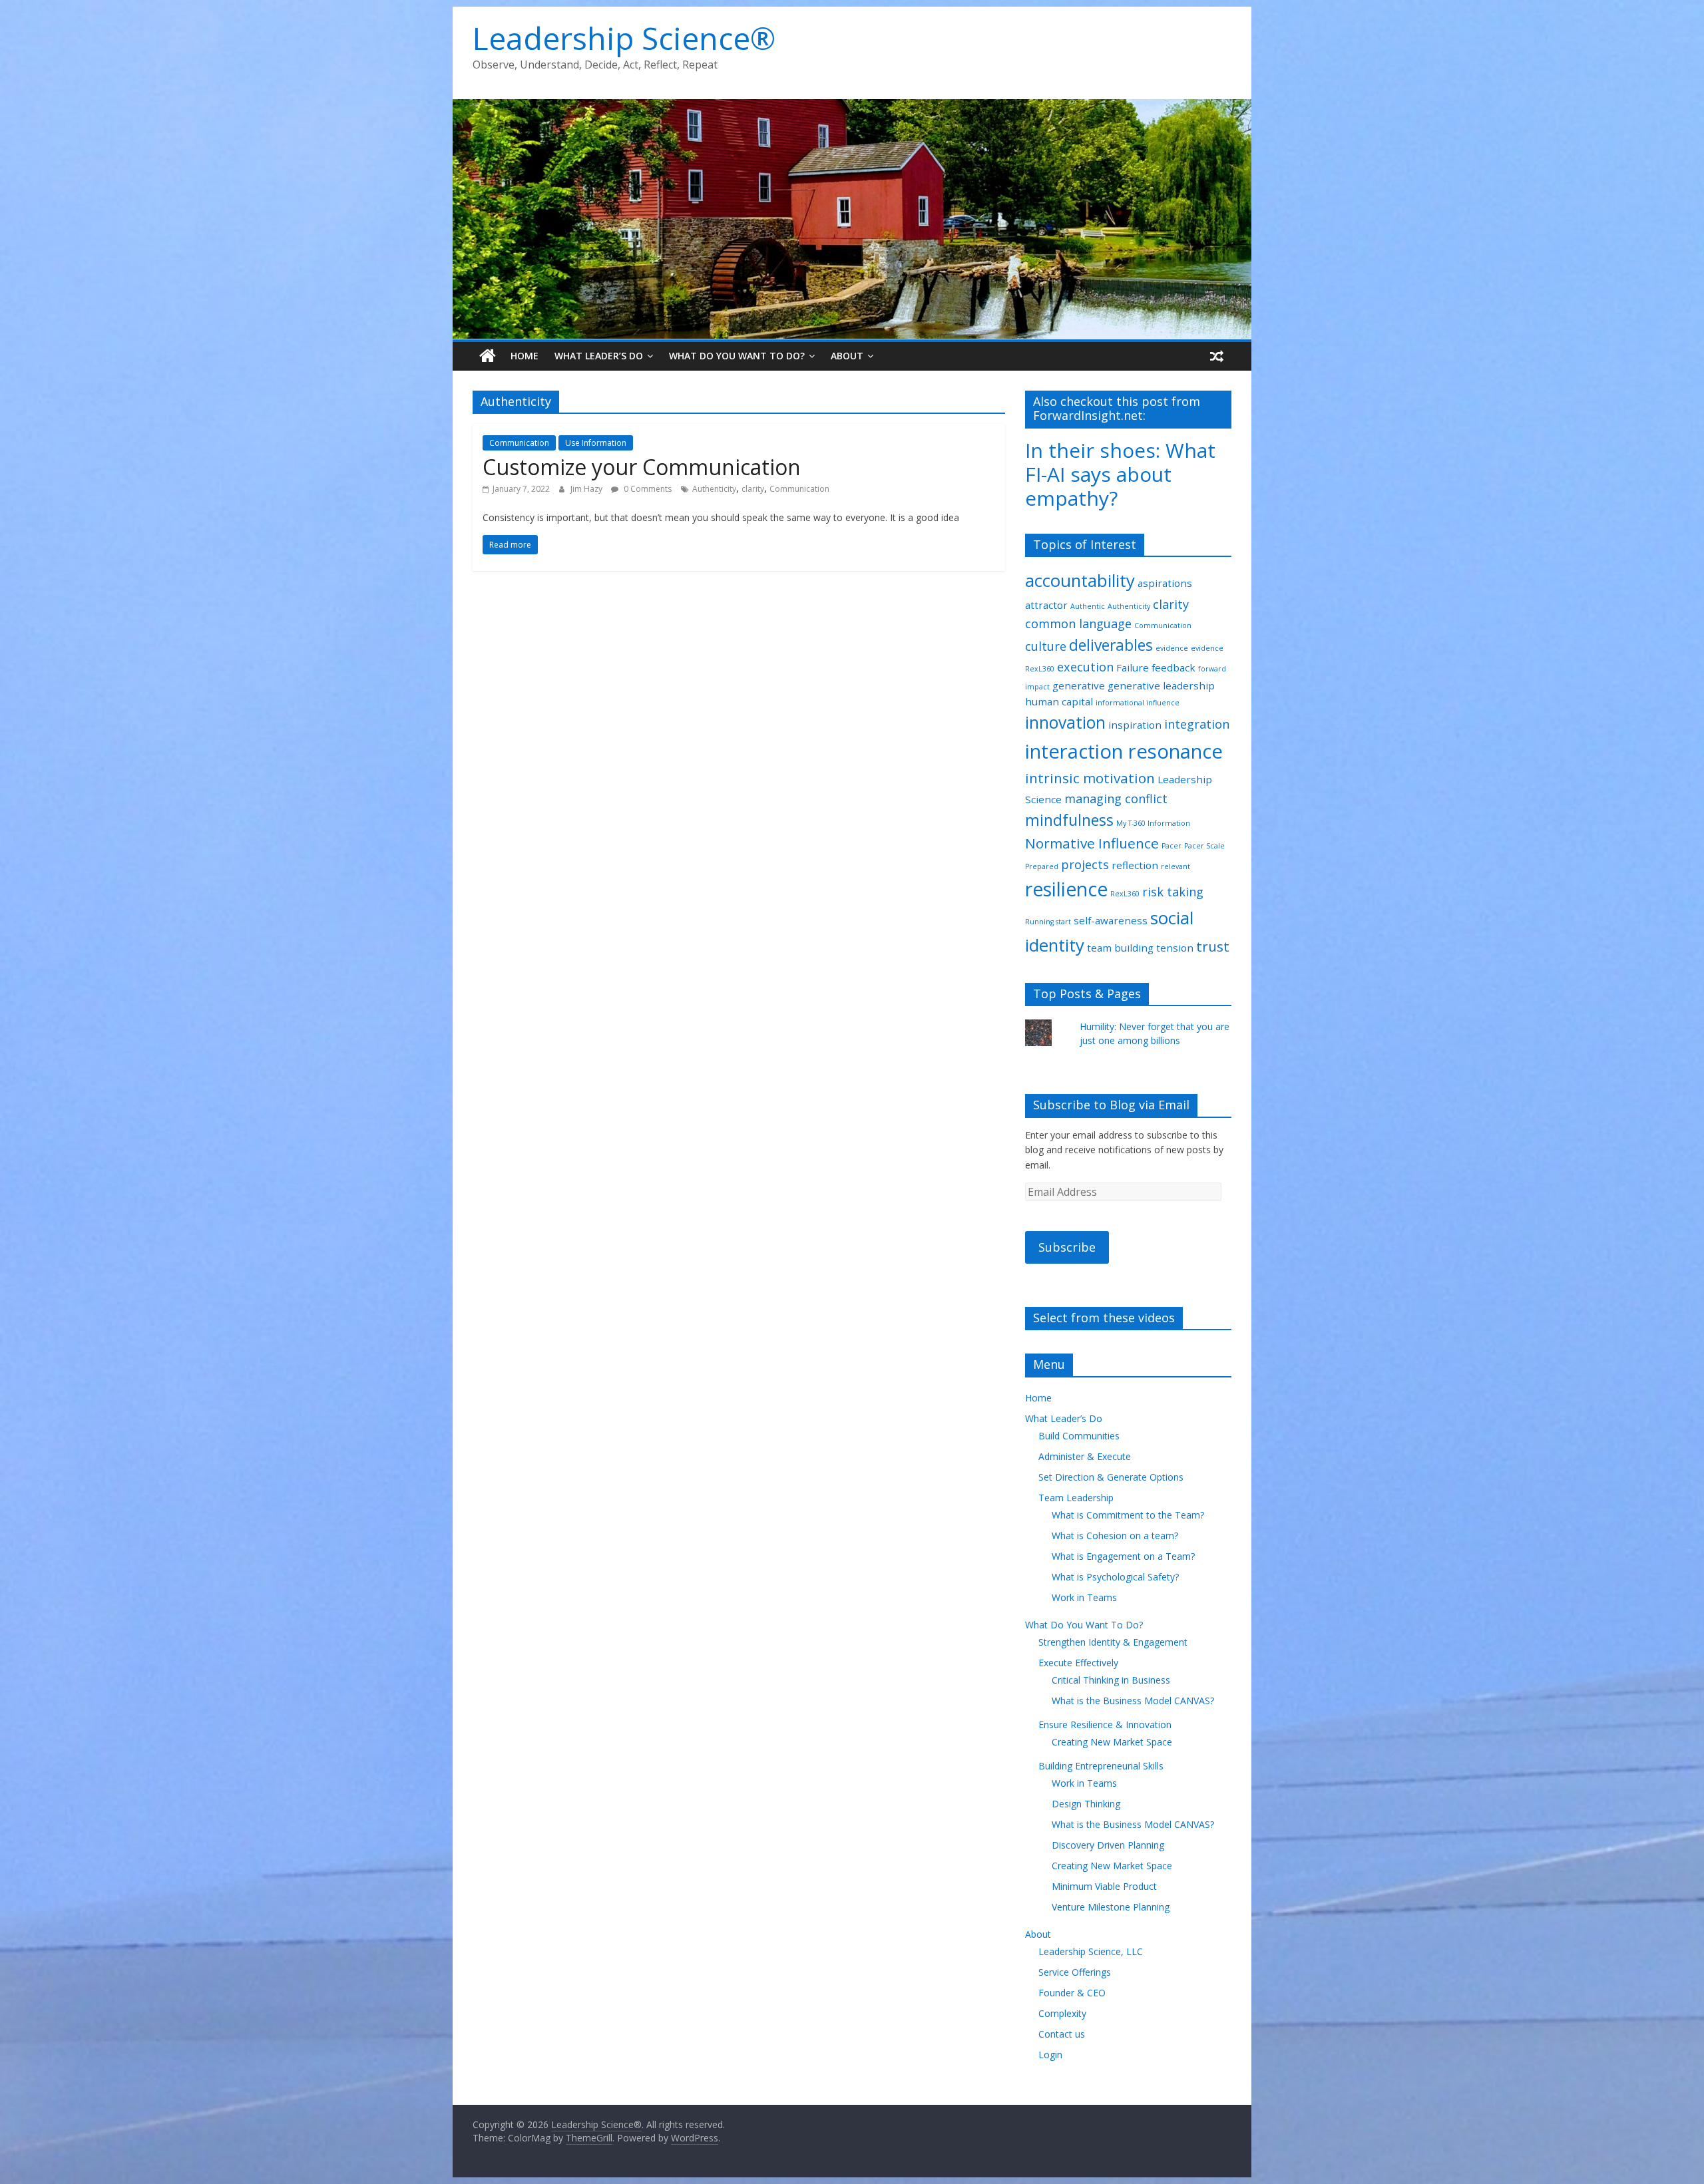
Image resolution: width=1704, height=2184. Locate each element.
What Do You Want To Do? (737, 356)
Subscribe (1067, 1247)
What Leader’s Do (599, 356)
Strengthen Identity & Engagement (1113, 1642)
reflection (1135, 865)
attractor (1046, 605)
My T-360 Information (1153, 823)
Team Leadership (1076, 1498)
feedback (1173, 667)
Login (1050, 2055)
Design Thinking (1086, 1804)
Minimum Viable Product (1104, 1886)
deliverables (1111, 645)
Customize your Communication (642, 467)
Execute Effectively (1078, 1663)
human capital (1059, 701)
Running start (1048, 922)
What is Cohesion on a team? (1115, 1536)
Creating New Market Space (1112, 1742)
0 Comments (647, 489)
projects (1085, 864)
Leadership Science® (624, 38)
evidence (1172, 648)
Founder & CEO (1072, 1993)
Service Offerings (1075, 1972)
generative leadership (1161, 685)
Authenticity (714, 489)
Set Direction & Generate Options (1111, 1477)
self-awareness (1111, 920)
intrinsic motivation (1090, 778)
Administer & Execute (1085, 1456)
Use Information (596, 443)
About (847, 356)
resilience (1066, 889)
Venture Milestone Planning (1111, 1907)
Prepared (1042, 866)
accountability (1080, 580)
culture (1046, 646)
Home (525, 356)
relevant (1175, 866)
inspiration (1135, 725)
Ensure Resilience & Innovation (1105, 1725)
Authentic (1088, 606)
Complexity (1062, 2013)
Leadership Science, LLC (1091, 1951)
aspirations (1165, 583)
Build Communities (1079, 1436)
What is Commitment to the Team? (1128, 1515)
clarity (753, 489)
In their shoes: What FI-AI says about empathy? (1120, 474)
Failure (1133, 667)
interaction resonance (1124, 751)
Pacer (1171, 846)
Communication (519, 443)
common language (1078, 624)
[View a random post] (1217, 356)
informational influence (1138, 703)
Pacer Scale (1204, 846)
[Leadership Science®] (852, 107)
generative (1079, 685)
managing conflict (1116, 799)
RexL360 (1125, 894)
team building (1120, 948)
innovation (1065, 722)
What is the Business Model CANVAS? (1133, 1701)
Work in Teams (1084, 1597)
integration (1197, 724)
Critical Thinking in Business (1111, 1680)
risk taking (1173, 892)
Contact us (1062, 2034)
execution (1085, 667)
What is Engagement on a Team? (1123, 1556)
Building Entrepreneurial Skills (1101, 1766)
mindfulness (1069, 820)
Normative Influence (1092, 843)
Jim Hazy (587, 489)
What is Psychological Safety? (1115, 1577)
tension (1175, 948)
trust (1213, 946)
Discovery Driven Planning (1108, 1845)
